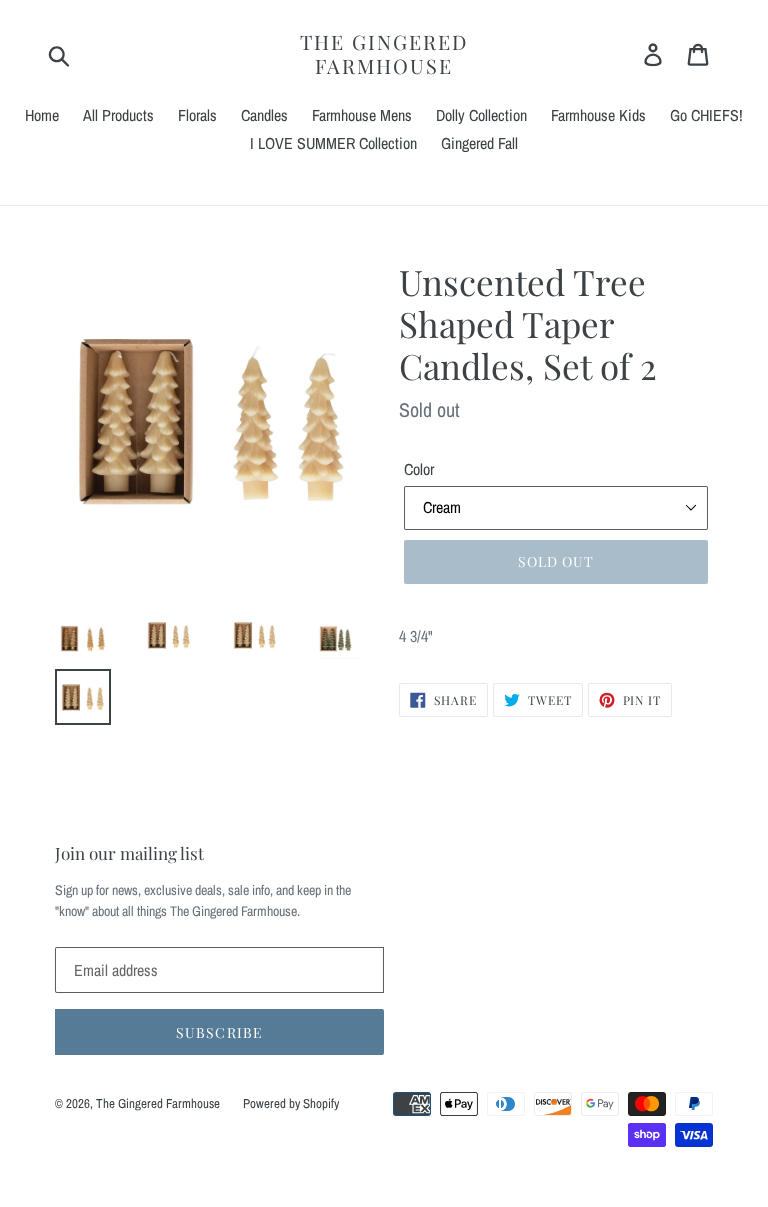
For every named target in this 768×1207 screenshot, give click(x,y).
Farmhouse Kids (598, 115)
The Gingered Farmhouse (384, 54)
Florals (197, 115)
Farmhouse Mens (362, 115)
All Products (118, 115)
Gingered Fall (479, 143)
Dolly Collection (481, 115)
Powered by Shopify (291, 1103)
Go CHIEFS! (706, 115)
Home (42, 115)
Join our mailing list (129, 853)
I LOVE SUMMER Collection (333, 143)
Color (419, 469)
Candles (264, 115)
